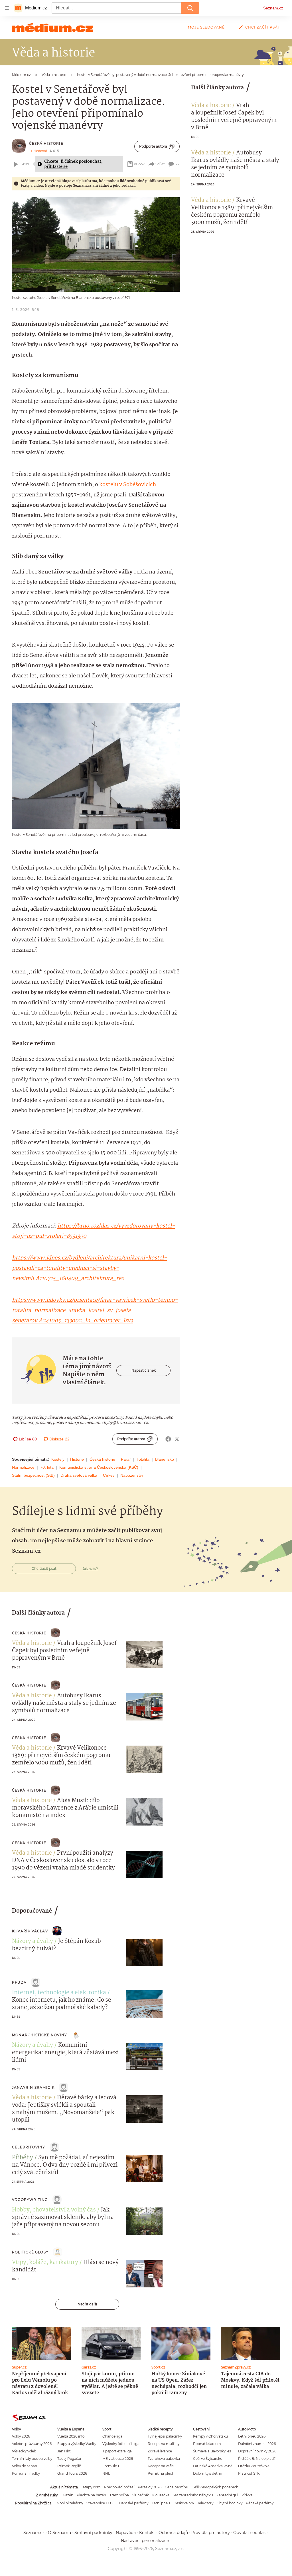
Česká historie (46, 143)
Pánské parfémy (260, 2503)
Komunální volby (26, 2473)
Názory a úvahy (33, 1941)
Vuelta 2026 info (71, 2436)
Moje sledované (206, 27)
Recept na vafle (161, 2466)
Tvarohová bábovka (164, 2459)
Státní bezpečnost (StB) (33, 1475)
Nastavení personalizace (145, 2541)
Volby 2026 (21, 2436)
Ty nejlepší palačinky (165, 2436)
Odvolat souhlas (249, 2533)
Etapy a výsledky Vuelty (77, 2444)
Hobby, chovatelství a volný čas (54, 2210)
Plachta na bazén (91, 2495)
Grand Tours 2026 (72, 2473)
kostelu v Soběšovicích (128, 485)
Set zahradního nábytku (193, 2495)
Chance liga (112, 2436)
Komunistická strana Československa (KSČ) (99, 1467)
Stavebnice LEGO (101, 2503)
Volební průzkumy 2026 (32, 2444)
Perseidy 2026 (150, 2487)
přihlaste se (56, 167)
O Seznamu (59, 2533)
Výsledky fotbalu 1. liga (121, 2444)
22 (178, 164)
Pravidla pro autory (211, 2533)
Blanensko (165, 1459)
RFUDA (19, 1982)
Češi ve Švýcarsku (208, 2459)
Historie (77, 1459)
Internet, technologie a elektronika (59, 1993)
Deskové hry (184, 2503)
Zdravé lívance (160, 2451)
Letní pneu (161, 2503)
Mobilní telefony (70, 2503)
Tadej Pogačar (69, 2459)
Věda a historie (211, 106)
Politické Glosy (30, 2252)
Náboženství (132, 1475)
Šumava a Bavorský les (212, 2451)
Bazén (68, 2495)
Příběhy (23, 2158)
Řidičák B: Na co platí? (257, 2459)
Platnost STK (249, 2473)
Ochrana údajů (173, 2533)
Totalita (143, 1459)
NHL (106, 2473)
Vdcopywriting (30, 2200)
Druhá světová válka (79, 1475)
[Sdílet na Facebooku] (168, 1439)
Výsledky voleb (24, 2451)
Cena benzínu (177, 2487)
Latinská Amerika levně (213, 2466)
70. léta (47, 1467)
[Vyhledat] (190, 8)
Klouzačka (161, 2495)
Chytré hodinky (230, 2503)
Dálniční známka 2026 (257, 2444)
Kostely (58, 1459)
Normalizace (23, 1467)
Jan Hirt (64, 2451)
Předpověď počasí (119, 2487)
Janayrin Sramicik (33, 2087)
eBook (139, 164)
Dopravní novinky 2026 (257, 2451)
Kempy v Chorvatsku (210, 2436)
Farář (126, 1459)
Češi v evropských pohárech (215, 2487)
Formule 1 (111, 2466)
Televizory (205, 2503)
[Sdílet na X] (177, 1439)
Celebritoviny (29, 2147)
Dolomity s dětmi (208, 2473)
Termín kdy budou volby (32, 2459)
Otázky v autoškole (254, 2466)
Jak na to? (90, 1569)
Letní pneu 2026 (252, 2436)
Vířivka (247, 2495)
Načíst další (87, 2304)
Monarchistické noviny (39, 2035)
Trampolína (119, 2495)
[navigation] (7, 8)
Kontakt (147, 2533)
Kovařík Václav (30, 1931)
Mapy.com (92, 2487)
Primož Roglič (69, 2466)
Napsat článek (144, 1370)
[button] (96, 244)
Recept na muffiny (164, 2444)
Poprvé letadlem (207, 2444)
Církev (109, 1475)
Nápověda (126, 2533)
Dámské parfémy (134, 2503)
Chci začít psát (263, 27)
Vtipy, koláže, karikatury (45, 2263)
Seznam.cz (273, 8)
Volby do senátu (25, 2466)
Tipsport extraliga (117, 2451)
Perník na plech (161, 2473)
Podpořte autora (153, 146)
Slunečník (141, 2495)
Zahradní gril (227, 2495)
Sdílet (160, 164)
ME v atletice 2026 (118, 2459)
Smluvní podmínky (93, 2533)
